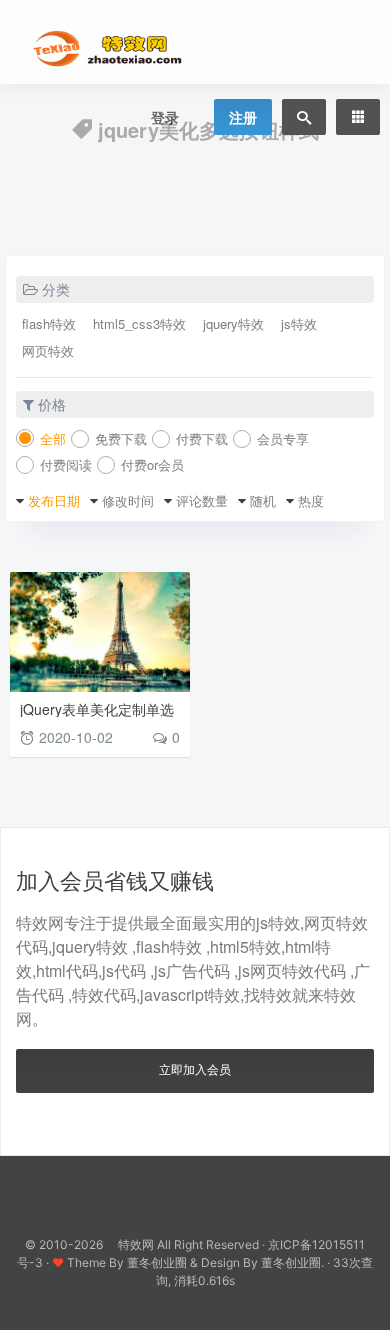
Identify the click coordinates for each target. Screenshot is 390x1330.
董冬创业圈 (157, 1262)
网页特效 (48, 350)
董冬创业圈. (292, 1262)
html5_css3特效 (139, 323)
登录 (165, 117)
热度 (311, 500)
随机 (263, 500)
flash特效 (49, 323)
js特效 (299, 323)
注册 (243, 117)
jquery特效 (233, 323)
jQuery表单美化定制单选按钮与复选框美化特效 (97, 716)
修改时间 (128, 500)
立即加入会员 (195, 1068)
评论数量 (202, 500)
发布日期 (54, 500)
